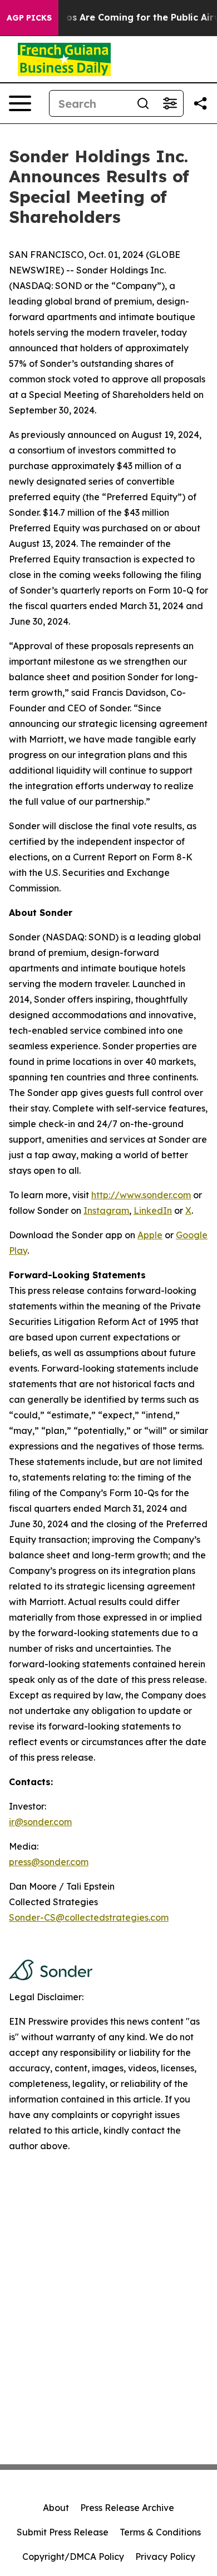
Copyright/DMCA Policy (73, 2557)
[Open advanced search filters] (170, 103)
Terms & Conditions (160, 2532)
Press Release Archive (127, 2508)
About (56, 2508)
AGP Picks (29, 18)
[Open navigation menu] (20, 103)
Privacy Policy (165, 2557)
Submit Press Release (63, 2532)
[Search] (143, 103)
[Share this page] (200, 103)
